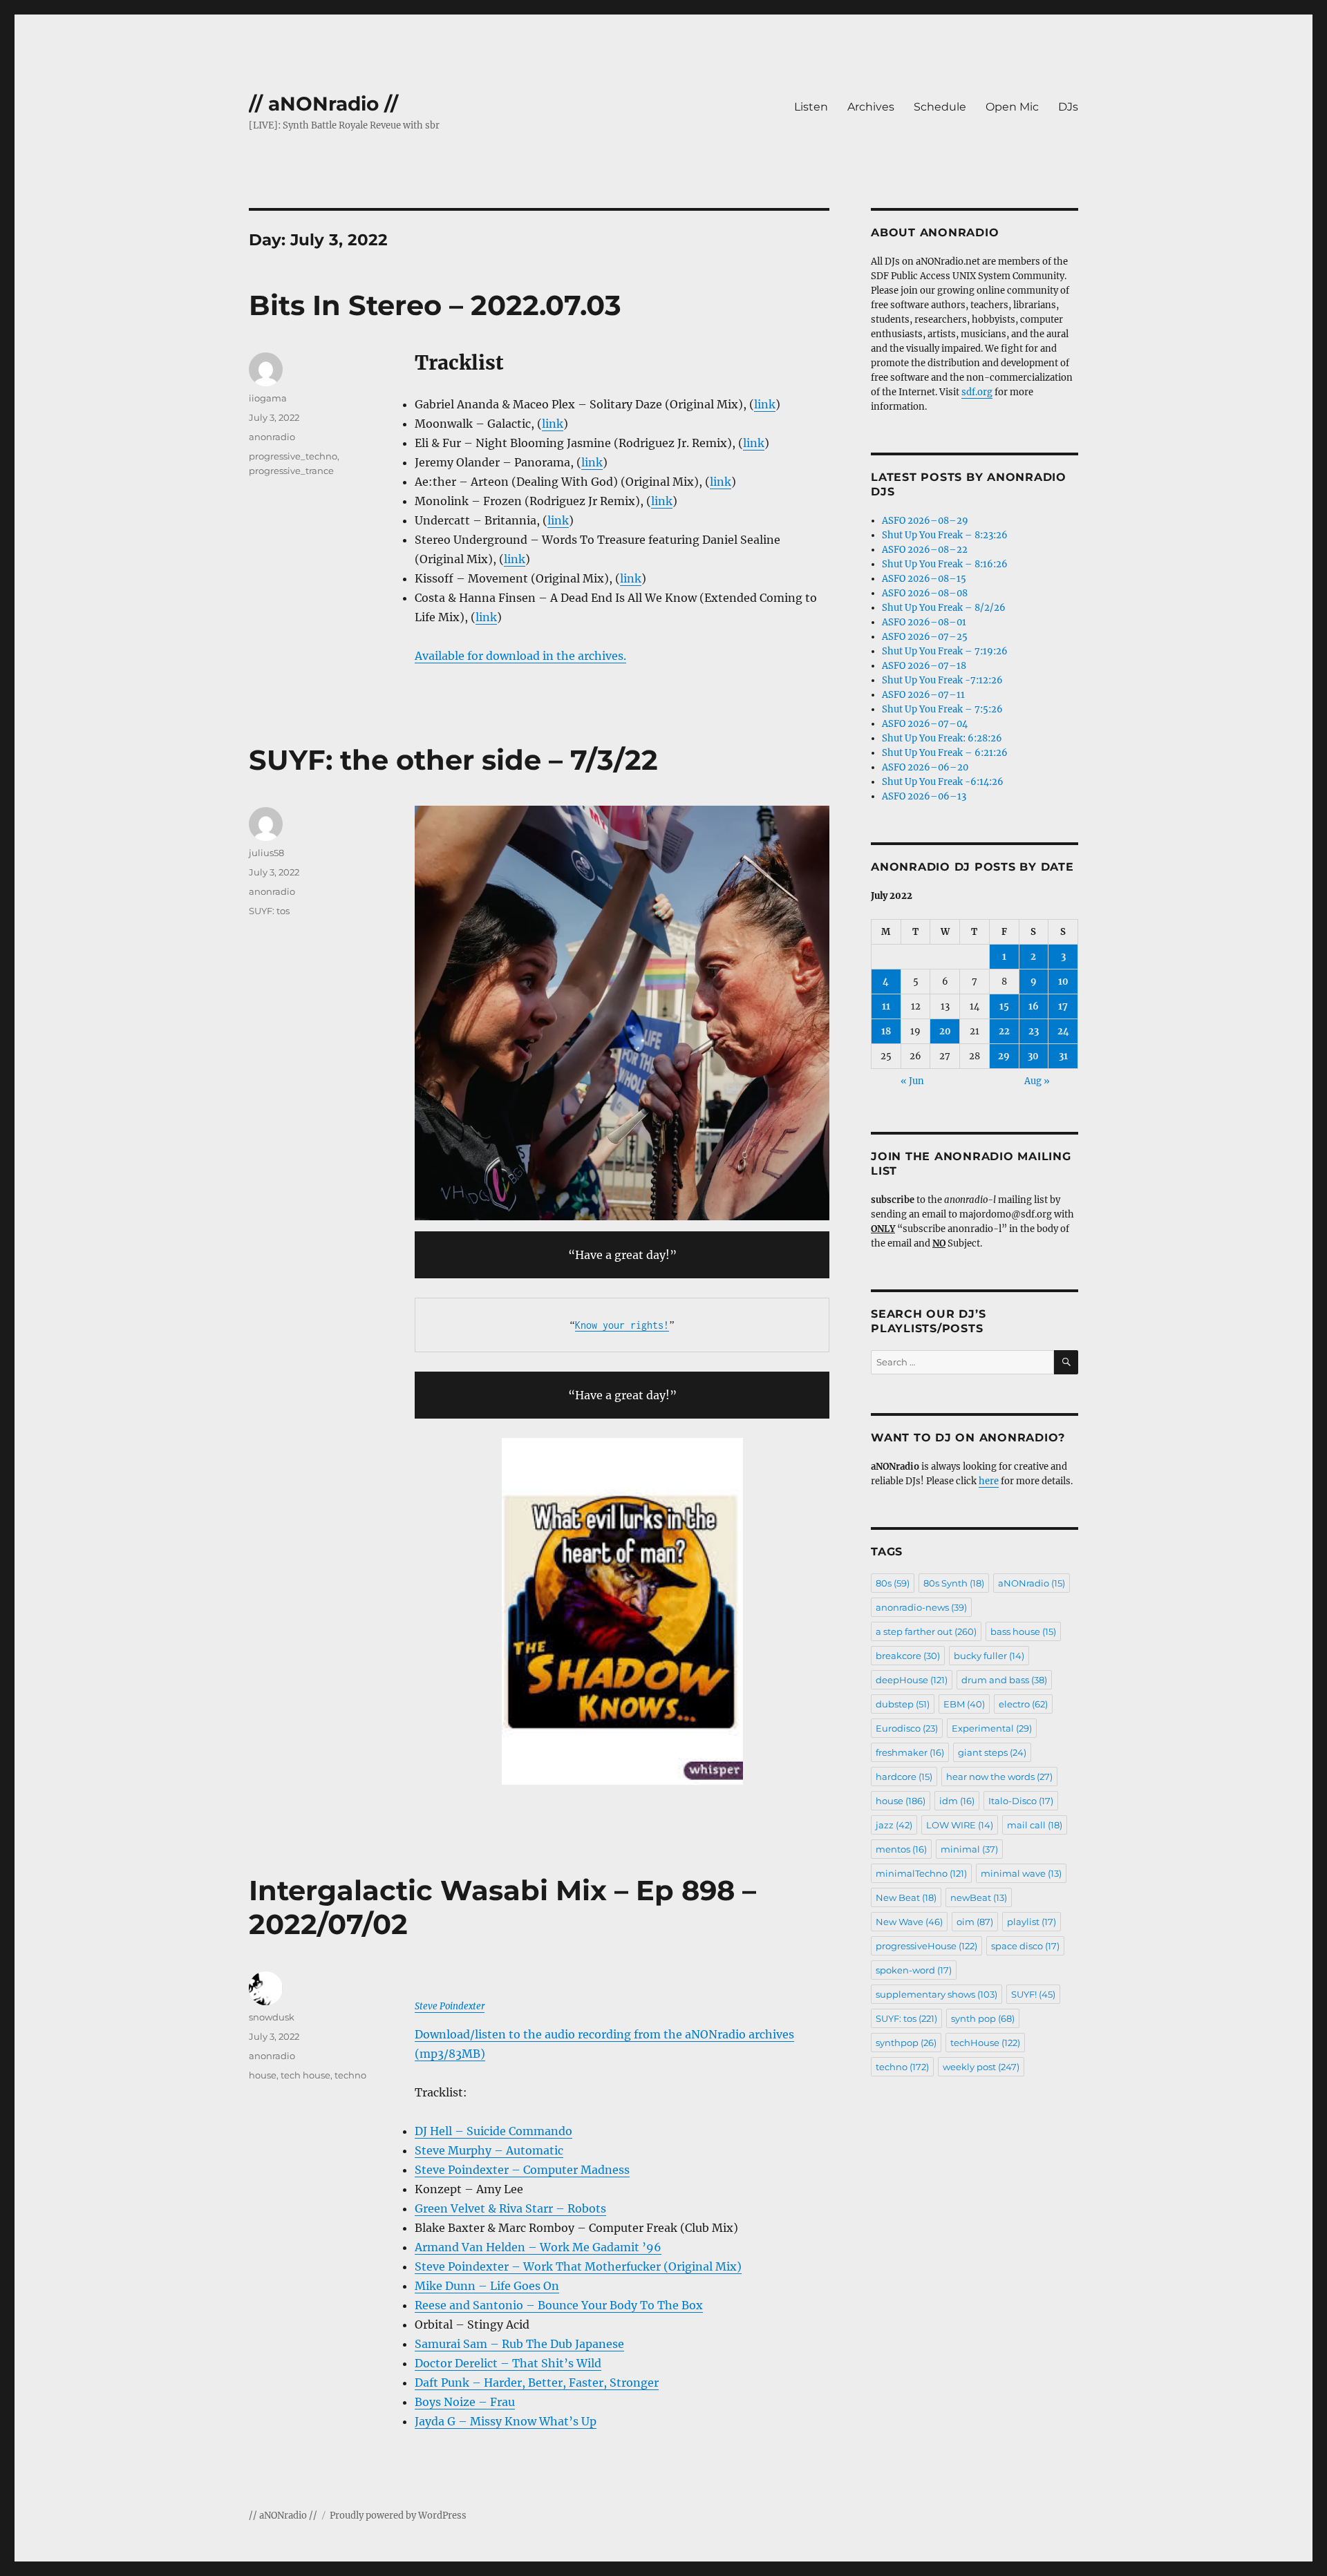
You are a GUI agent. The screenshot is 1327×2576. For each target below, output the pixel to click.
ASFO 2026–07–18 (924, 666)
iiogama (268, 398)
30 (1033, 1056)
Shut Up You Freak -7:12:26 (942, 680)
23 (1034, 1031)
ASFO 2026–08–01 (924, 622)
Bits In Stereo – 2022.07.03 (435, 305)
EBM (964, 1704)
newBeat (979, 1897)
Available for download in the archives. (520, 656)
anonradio (272, 437)
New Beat (906, 1897)
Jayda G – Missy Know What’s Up (506, 2421)
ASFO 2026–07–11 (923, 695)
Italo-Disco (1021, 1801)
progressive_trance (291, 471)
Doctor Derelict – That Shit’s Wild (508, 2363)
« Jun (912, 1081)
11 (886, 1006)
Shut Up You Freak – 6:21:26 (945, 753)
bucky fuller (989, 1656)
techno (350, 2075)
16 (1034, 1006)
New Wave (909, 1922)
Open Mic (1012, 107)
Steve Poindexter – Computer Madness (522, 2170)
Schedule (940, 107)
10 (1063, 982)
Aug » (1037, 1081)
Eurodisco (907, 1728)
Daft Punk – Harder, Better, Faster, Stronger (537, 2383)
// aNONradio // (323, 104)
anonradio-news (921, 1607)
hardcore (904, 1777)
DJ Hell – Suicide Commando (493, 2131)
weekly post (981, 2067)
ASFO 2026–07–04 (925, 724)
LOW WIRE (960, 1825)
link (765, 404)
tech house (305, 2075)
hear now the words (999, 1777)
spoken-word (914, 1970)
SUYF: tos (269, 911)
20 (945, 1031)
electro (1023, 1704)
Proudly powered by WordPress (398, 2516)
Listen (811, 107)
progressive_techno (293, 456)
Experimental (992, 1728)
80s (893, 1583)
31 (1063, 1056)
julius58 (266, 853)
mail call (1035, 1825)
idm (957, 1801)
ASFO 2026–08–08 (925, 593)
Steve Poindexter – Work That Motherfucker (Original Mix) (578, 2266)
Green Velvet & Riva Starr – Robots (510, 2208)
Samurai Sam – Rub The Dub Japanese (519, 2344)
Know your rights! (622, 1325)
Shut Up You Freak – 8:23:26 (945, 535)
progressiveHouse (926, 1946)
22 (1004, 1031)
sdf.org (977, 392)
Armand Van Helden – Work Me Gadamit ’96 (538, 2247)
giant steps (992, 1752)
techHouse (985, 2043)
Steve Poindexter (450, 2006)
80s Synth (954, 1583)
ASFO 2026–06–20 (925, 767)
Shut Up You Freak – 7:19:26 (945, 651)
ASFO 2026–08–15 (924, 579)
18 (886, 1031)
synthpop (906, 2043)
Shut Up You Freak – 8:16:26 (945, 564)
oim (975, 1922)
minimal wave (1021, 1873)
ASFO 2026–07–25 (925, 637)
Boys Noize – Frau (465, 2402)
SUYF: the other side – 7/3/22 (453, 760)
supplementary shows (937, 1994)
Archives (871, 107)
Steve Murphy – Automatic (489, 2150)
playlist (1032, 1922)
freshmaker (910, 1752)
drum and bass (1004, 1680)
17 (1063, 1006)
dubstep (903, 1704)
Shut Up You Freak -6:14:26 (943, 782)
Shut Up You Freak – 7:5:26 (942, 709)
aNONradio (1032, 1583)
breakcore (908, 1656)
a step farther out (926, 1631)
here (989, 1481)
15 (1004, 1006)
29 (1004, 1056)
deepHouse (912, 1680)
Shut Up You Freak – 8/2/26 (944, 608)
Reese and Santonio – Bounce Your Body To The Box (559, 2305)
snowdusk (272, 2017)
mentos (901, 1849)
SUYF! (1033, 1994)
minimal (969, 1849)
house (263, 2075)
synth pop (983, 2018)
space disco (1025, 1946)
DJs (1068, 107)
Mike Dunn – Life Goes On (487, 2286)
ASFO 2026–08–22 (925, 550)
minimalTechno (921, 1873)
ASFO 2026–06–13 (924, 796)
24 (1063, 1031)
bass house (1023, 1631)
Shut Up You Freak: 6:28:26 (942, 738)
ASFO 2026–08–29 (925, 521)
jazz (894, 1825)
